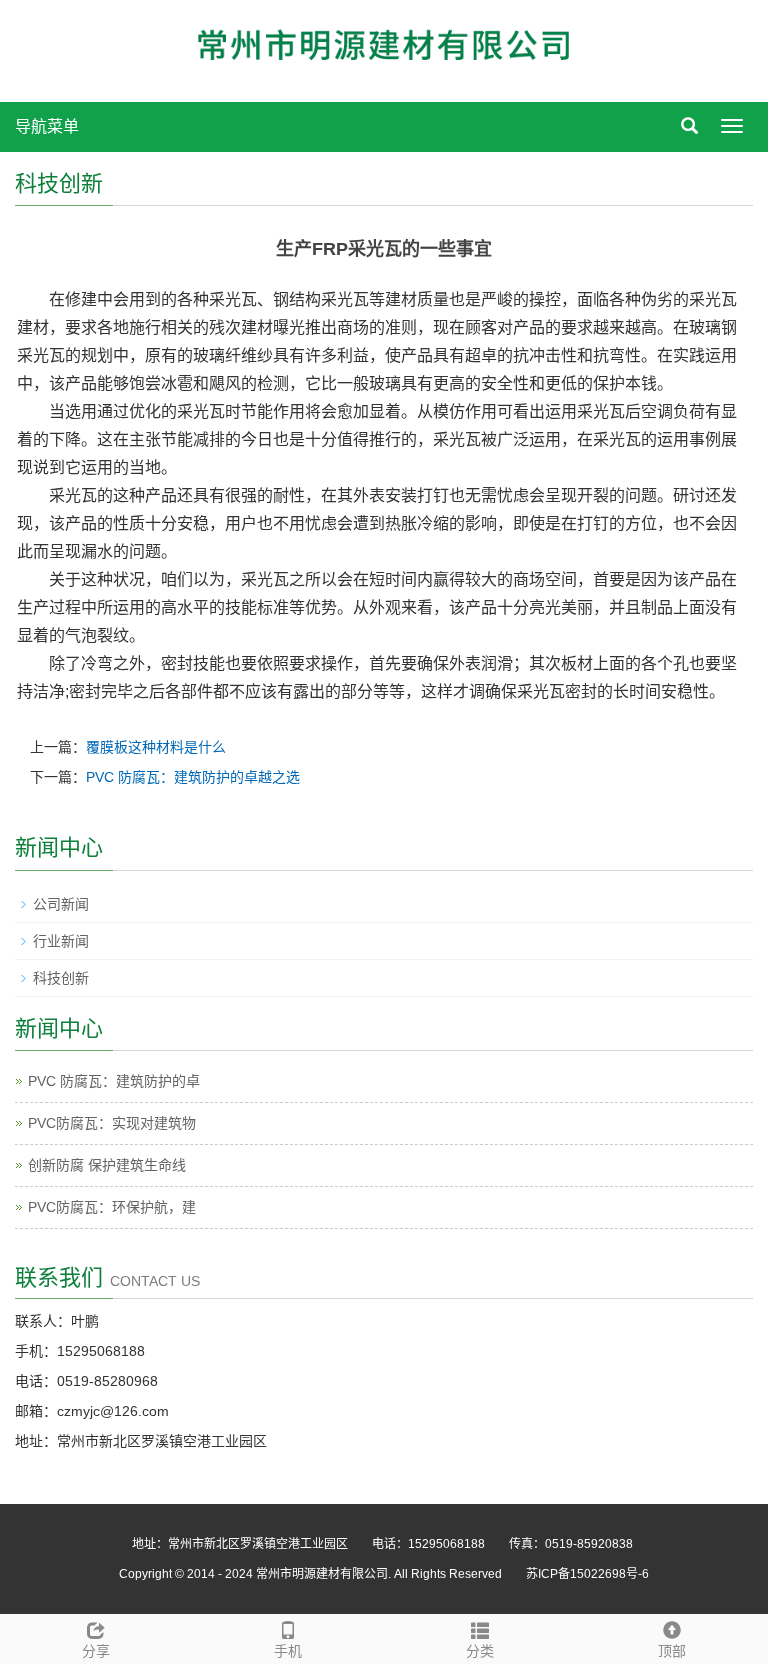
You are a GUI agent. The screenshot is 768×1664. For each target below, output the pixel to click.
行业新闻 (61, 941)
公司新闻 (61, 904)
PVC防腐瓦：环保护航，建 (112, 1207)
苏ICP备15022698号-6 (587, 1574)
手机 (288, 1651)
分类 (480, 1651)
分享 (96, 1651)
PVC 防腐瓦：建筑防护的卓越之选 (193, 777)
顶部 (672, 1651)
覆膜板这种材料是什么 (156, 747)
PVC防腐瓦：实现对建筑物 (112, 1123)
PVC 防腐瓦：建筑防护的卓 (114, 1081)
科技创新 (61, 978)
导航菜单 (47, 126)
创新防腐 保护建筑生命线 (107, 1165)
